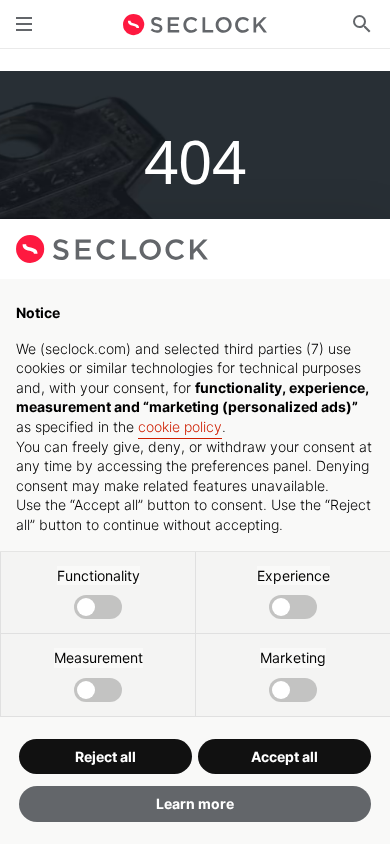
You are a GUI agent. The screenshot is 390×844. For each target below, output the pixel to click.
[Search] (362, 24)
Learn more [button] (195, 803)
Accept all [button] (284, 756)
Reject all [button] (105, 756)
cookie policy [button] (180, 426)
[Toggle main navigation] (24, 24)
